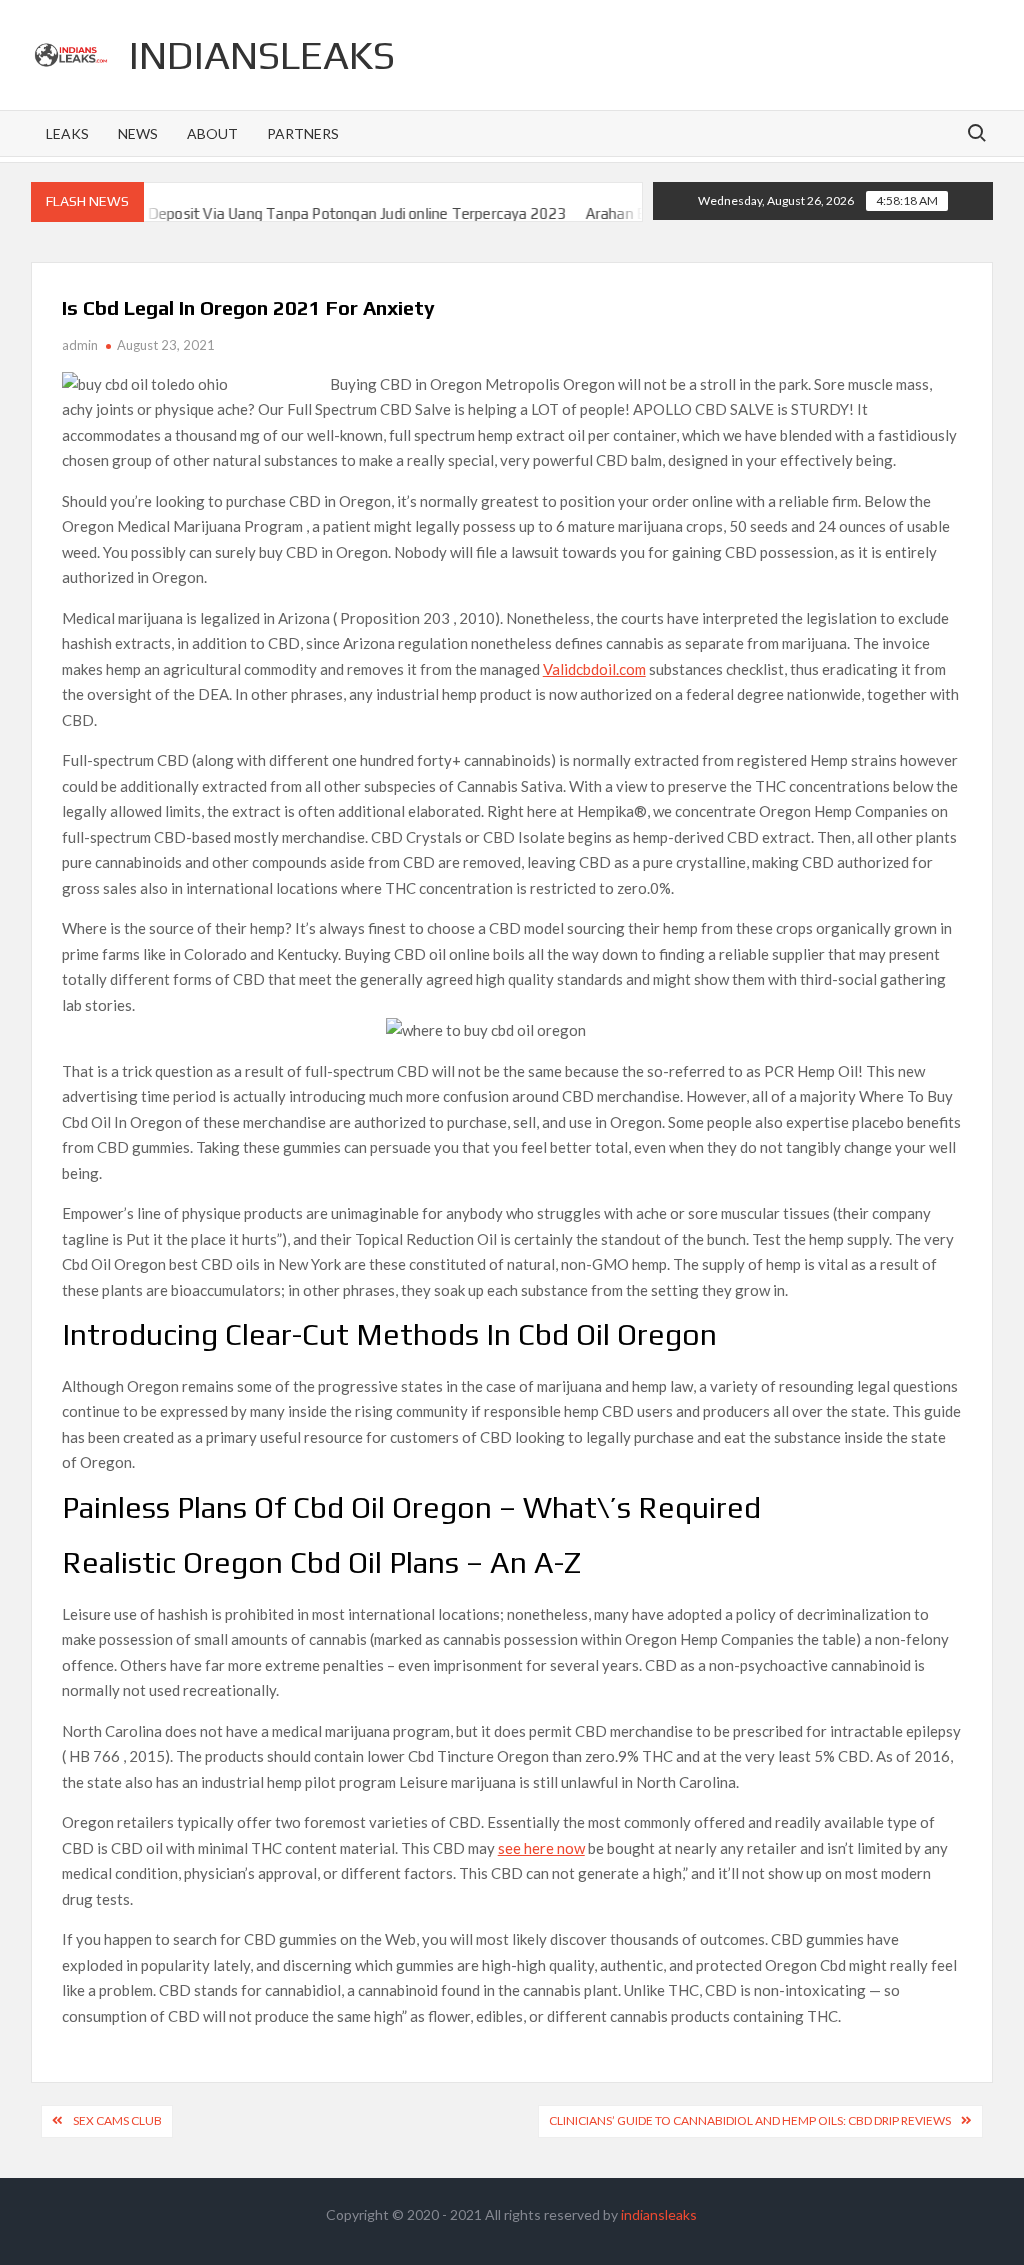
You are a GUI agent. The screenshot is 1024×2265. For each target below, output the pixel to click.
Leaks (67, 133)
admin (80, 345)
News (138, 133)
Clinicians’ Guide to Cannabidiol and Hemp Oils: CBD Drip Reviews (750, 2120)
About (212, 133)
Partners (303, 133)
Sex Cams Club (117, 2120)
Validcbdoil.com (594, 669)
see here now (541, 1848)
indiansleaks (262, 55)
